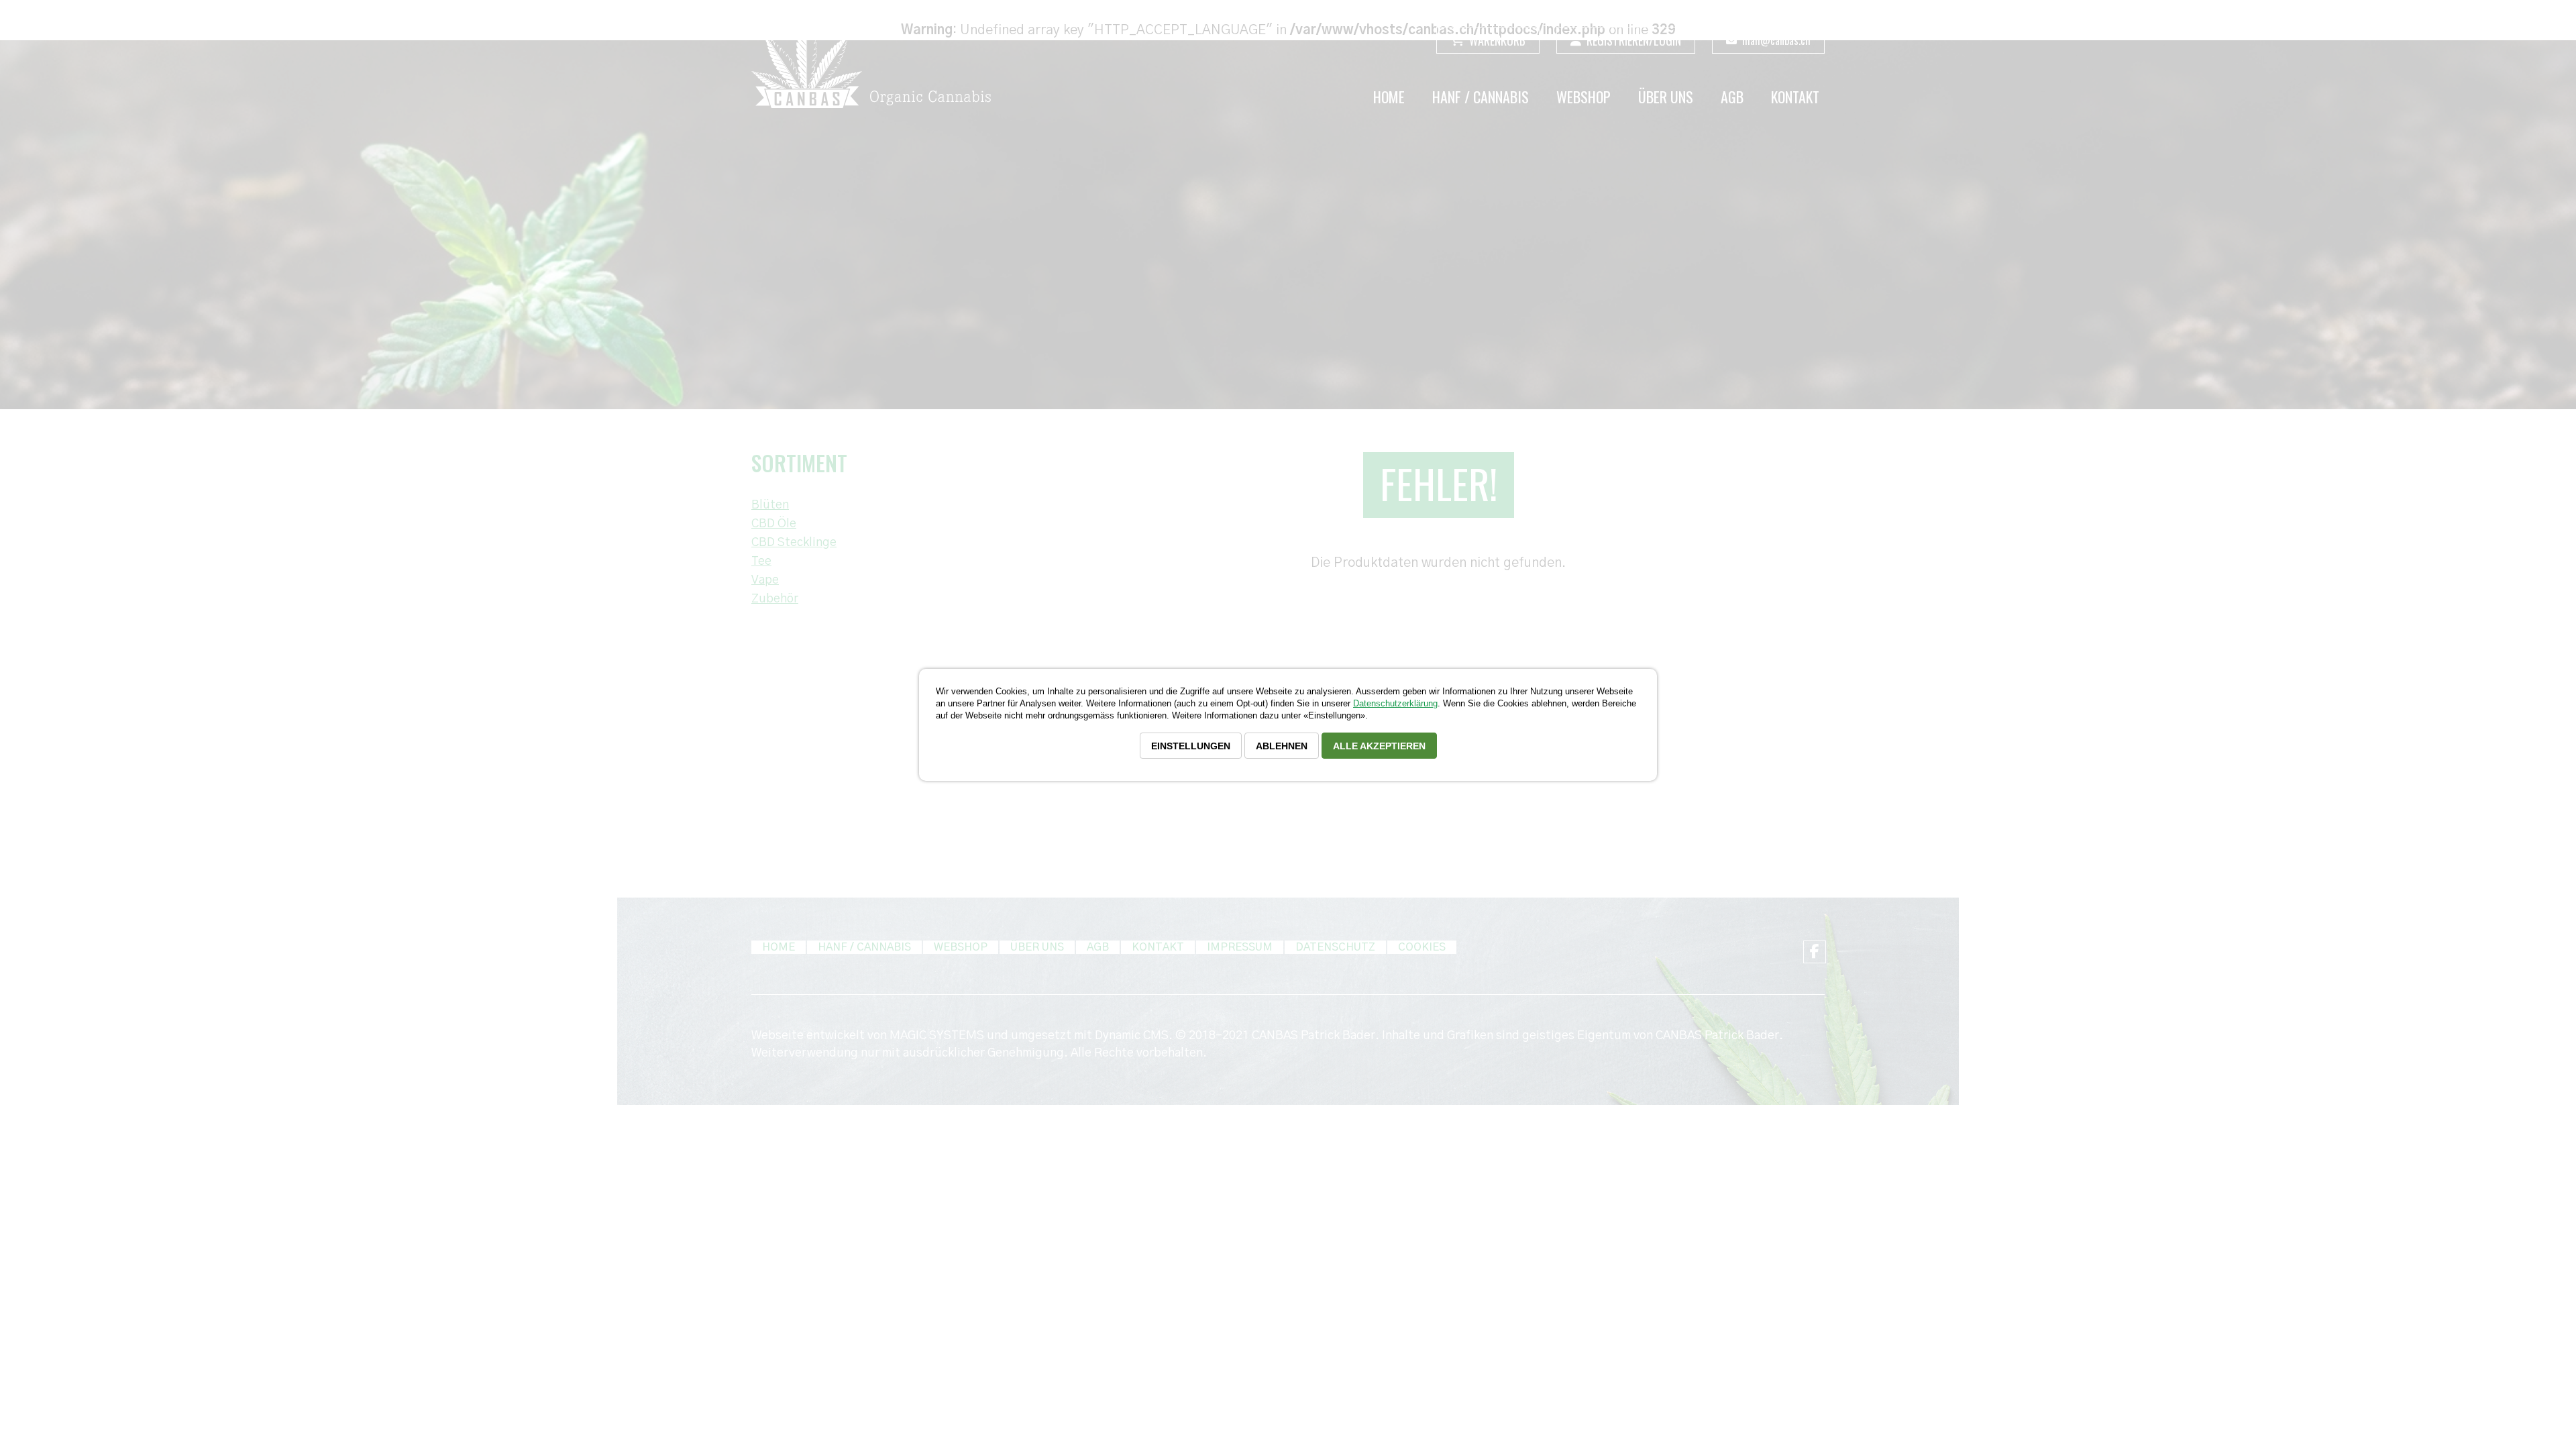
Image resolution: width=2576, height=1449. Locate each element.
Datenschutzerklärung (1395, 703)
